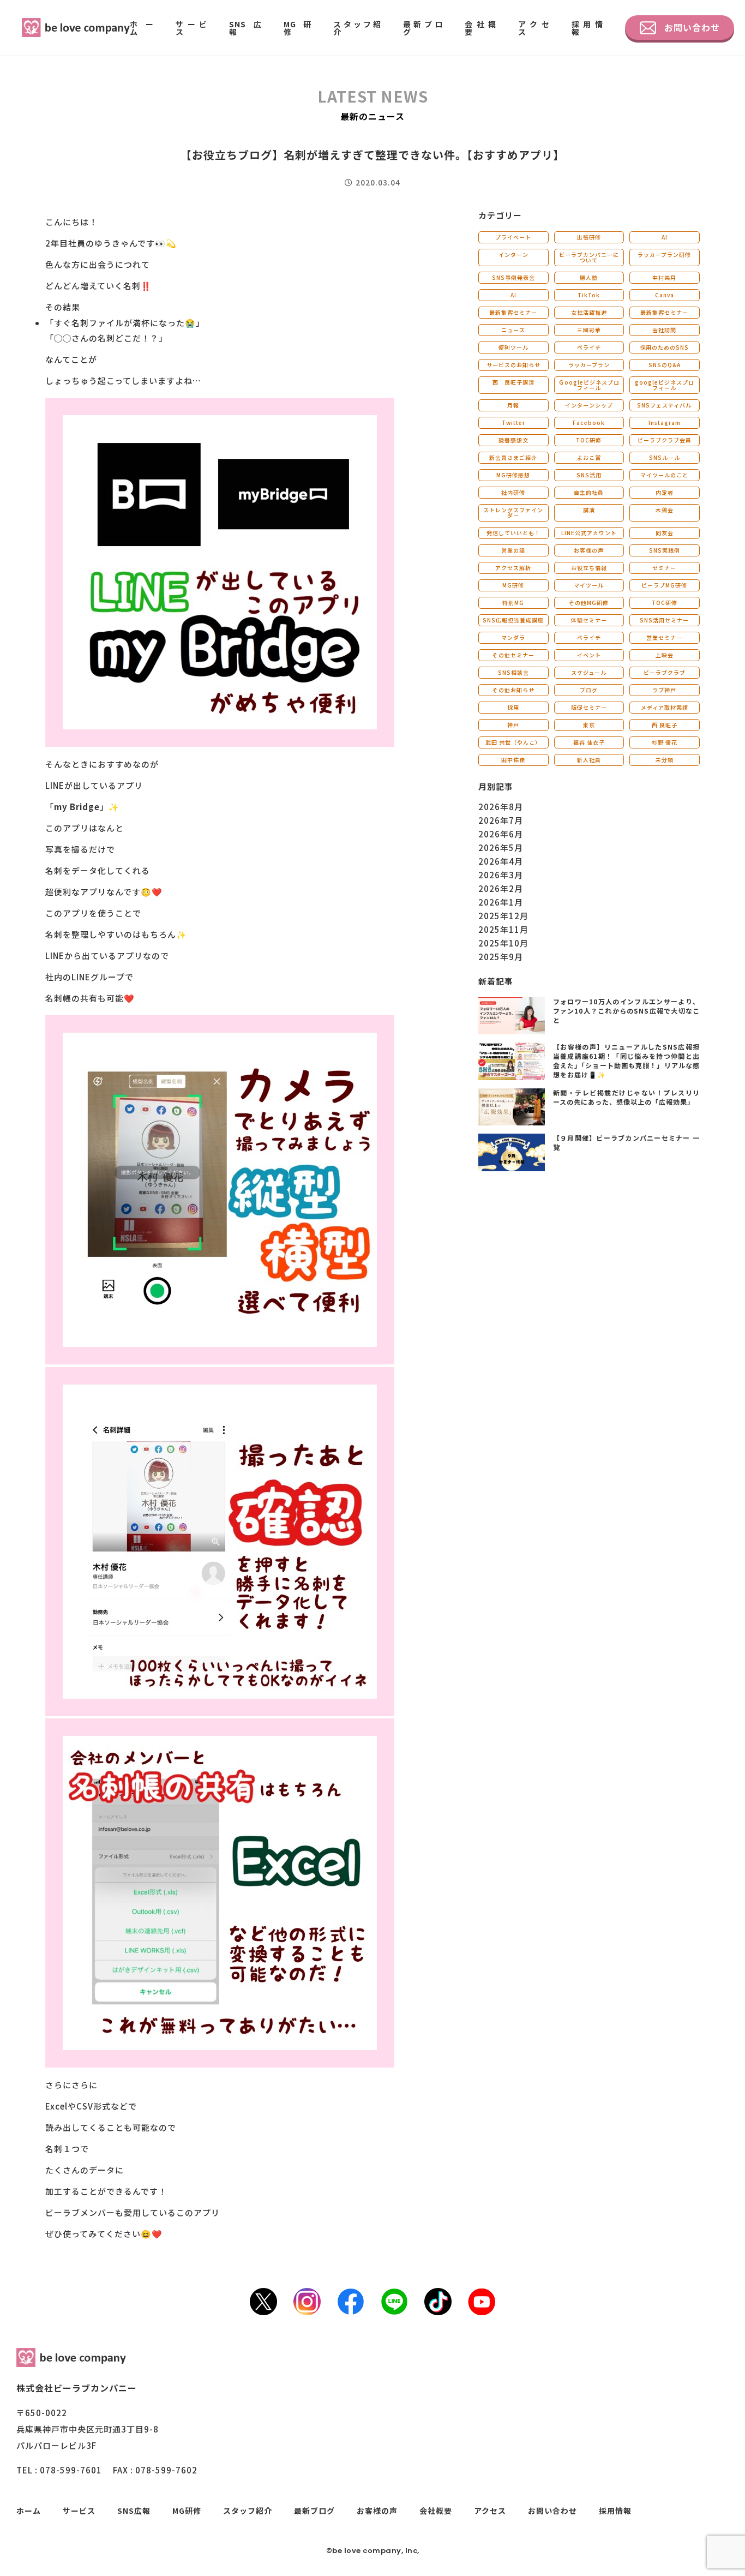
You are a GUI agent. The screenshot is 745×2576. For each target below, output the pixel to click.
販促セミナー (589, 707)
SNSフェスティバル (664, 405)
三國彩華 (589, 330)
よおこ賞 (589, 457)
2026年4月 (501, 861)
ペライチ (589, 347)
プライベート (513, 237)
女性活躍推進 (589, 312)
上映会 (665, 655)
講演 (589, 510)
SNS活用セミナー (664, 620)
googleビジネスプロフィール (665, 385)
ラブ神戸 (664, 690)
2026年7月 (501, 820)
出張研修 (589, 237)
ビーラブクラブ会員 (665, 440)
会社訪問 (664, 330)
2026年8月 (501, 807)
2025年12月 (503, 916)
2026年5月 (501, 847)
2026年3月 (501, 875)
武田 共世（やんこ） (513, 742)
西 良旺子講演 (513, 382)
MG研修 (298, 28)
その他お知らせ (513, 690)
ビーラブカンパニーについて (589, 257)
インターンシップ (589, 405)
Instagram (665, 423)
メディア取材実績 (665, 707)
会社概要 (480, 28)
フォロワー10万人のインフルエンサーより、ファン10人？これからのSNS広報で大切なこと (626, 1011)
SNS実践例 (665, 550)
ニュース (513, 330)
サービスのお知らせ (513, 365)
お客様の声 (589, 550)
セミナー (664, 568)
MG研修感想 (513, 475)
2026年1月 (501, 902)
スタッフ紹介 (357, 28)
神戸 (513, 725)
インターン (513, 254)
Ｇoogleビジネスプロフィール (589, 385)
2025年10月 (503, 943)
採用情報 (587, 28)
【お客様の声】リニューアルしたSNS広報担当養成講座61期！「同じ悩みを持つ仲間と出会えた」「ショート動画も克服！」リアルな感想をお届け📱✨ (626, 1060)
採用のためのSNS (664, 347)
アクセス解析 (513, 568)
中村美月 (664, 277)
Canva (665, 295)
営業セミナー (664, 637)
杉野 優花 (665, 742)
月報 (513, 405)
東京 (589, 725)
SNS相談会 (513, 672)
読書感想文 (513, 440)
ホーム (142, 28)
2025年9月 (501, 957)
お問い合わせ (692, 27)
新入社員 (589, 760)
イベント (589, 655)
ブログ (589, 690)
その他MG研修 (589, 603)
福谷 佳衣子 (589, 742)
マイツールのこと (664, 475)
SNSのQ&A (665, 365)
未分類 (665, 760)
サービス (191, 28)
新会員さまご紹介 (513, 457)
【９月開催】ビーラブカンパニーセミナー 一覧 (626, 1142)
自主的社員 (589, 492)
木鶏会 (665, 510)
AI (665, 237)
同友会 (665, 533)
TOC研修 (589, 440)
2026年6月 (501, 834)
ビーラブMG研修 (664, 585)
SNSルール (665, 457)
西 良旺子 (665, 725)
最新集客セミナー (513, 312)
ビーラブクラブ (665, 672)
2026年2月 (501, 888)
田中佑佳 (513, 760)
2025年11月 (503, 929)
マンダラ (513, 637)
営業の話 (513, 550)
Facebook (589, 423)
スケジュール (589, 672)
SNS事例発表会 (513, 277)
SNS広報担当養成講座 (513, 620)
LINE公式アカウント (589, 533)
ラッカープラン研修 (664, 254)
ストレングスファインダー (513, 513)
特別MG (513, 603)
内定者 (665, 492)
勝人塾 (589, 277)
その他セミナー (513, 655)
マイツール (589, 585)
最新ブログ (423, 28)
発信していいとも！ (513, 533)
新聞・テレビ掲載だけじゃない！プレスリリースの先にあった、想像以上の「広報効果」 (626, 1097)
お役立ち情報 (589, 568)
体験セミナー (589, 620)
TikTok (589, 295)
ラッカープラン (589, 365)
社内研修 (513, 492)
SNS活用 (589, 475)
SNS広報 (245, 28)
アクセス (534, 28)
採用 (513, 707)
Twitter (513, 423)
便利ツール (513, 347)
